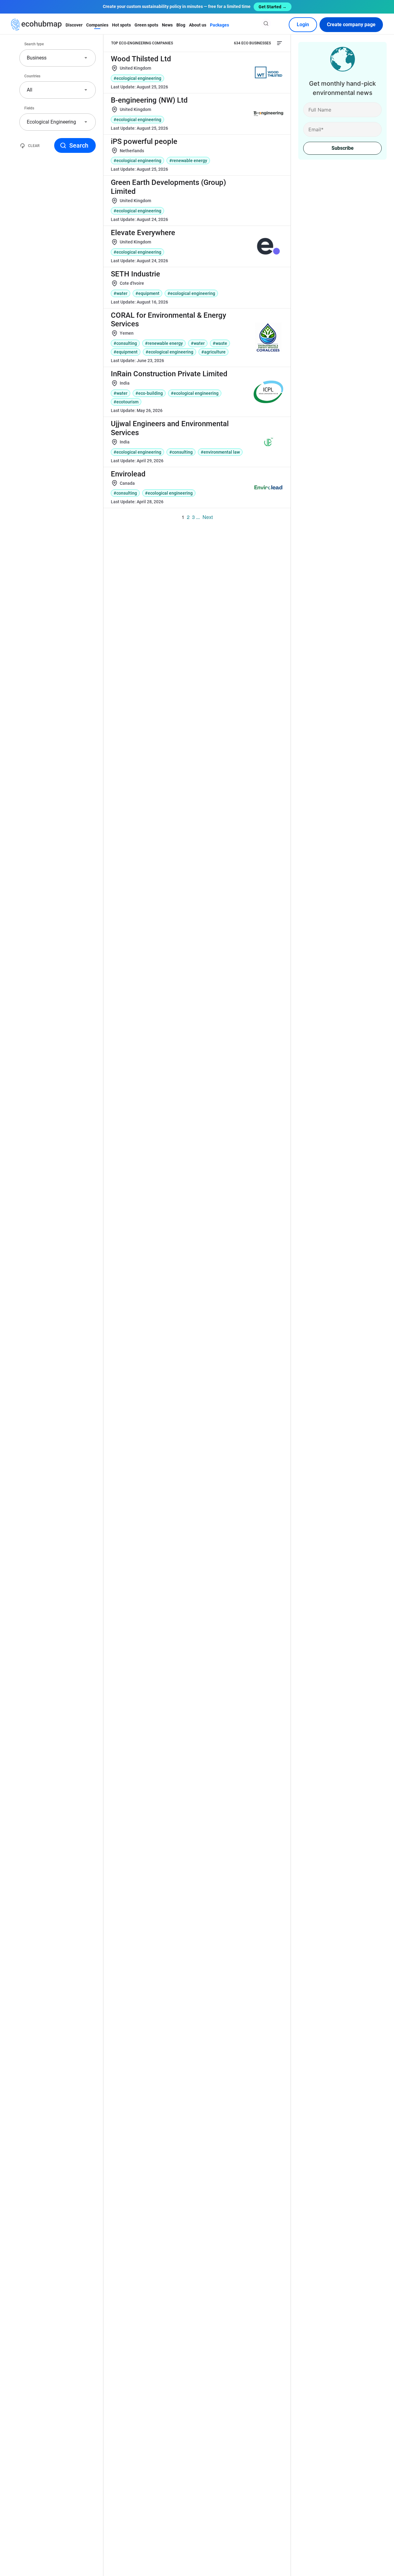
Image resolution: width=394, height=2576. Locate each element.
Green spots (146, 25)
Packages (219, 25)
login (303, 24)
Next (208, 517)
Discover (74, 25)
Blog (181, 25)
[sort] (279, 43)
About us (198, 25)
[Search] (266, 23)
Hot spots (121, 25)
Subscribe (343, 148)
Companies (97, 25)
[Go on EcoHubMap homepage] (36, 25)
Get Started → (273, 7)
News (167, 25)
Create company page (351, 24)
